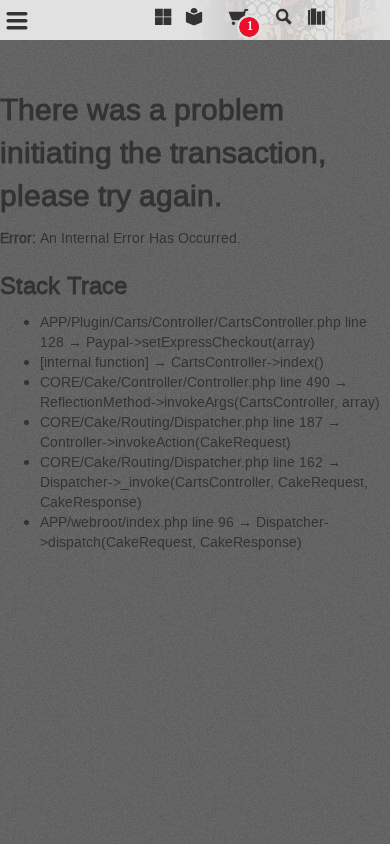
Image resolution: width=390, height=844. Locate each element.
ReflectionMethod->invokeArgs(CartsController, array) (210, 402)
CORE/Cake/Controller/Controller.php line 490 (185, 382)
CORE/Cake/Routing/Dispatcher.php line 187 (181, 422)
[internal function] (94, 362)
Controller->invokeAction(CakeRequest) (165, 442)
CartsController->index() (247, 362)
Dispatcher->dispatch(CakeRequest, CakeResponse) (184, 532)
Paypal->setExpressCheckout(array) (200, 342)
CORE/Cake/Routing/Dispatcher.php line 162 (181, 462)
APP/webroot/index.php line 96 (137, 522)
